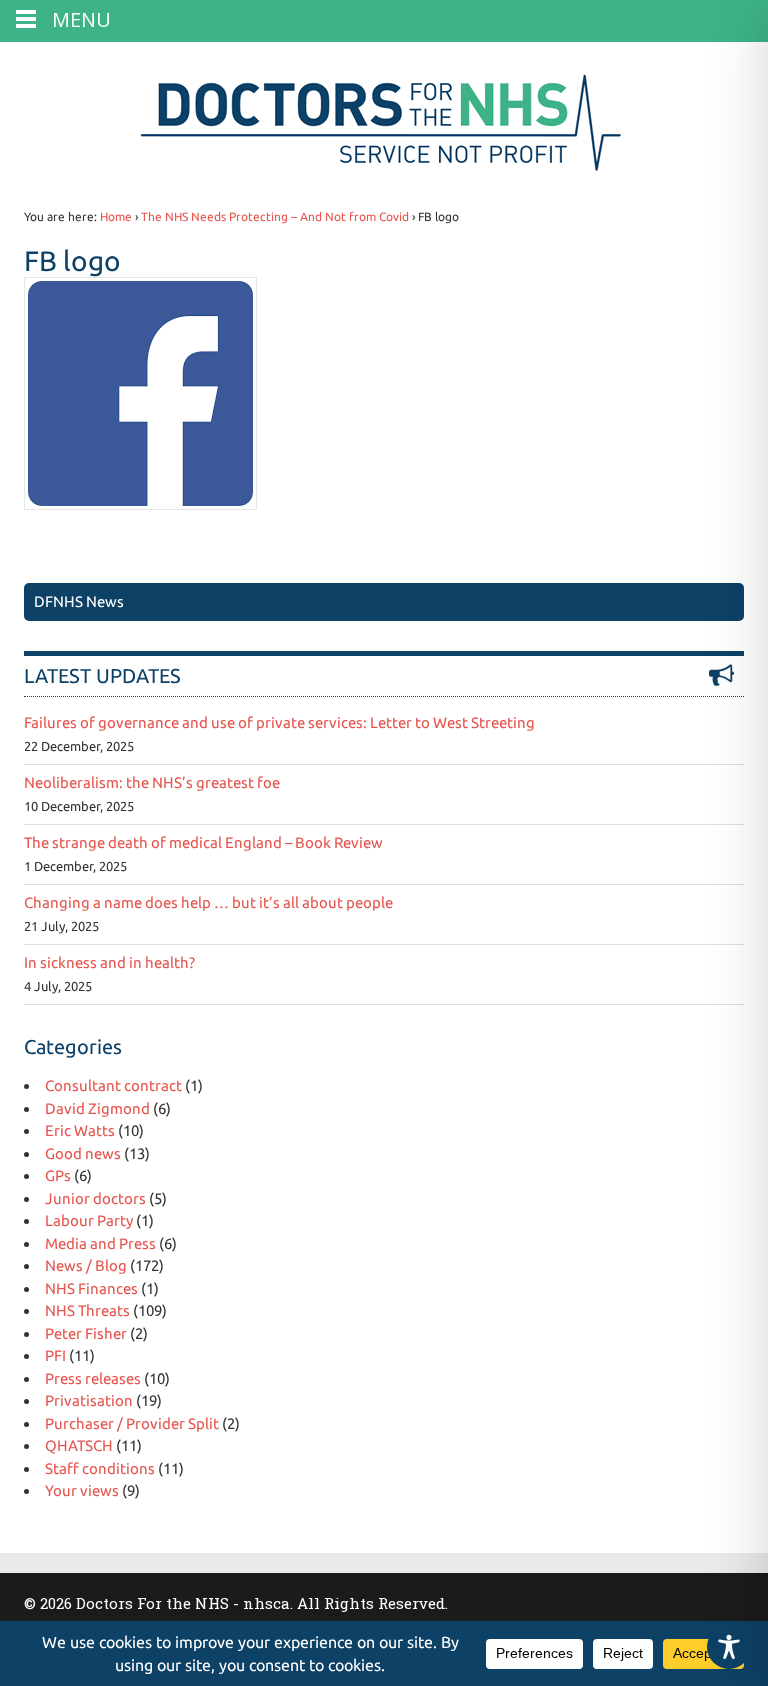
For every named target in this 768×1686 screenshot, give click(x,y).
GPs (58, 1175)
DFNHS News (79, 601)
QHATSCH (79, 1445)
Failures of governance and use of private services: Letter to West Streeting (279, 722)
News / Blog (86, 1265)
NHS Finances (91, 1288)
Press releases (93, 1378)
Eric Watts (80, 1130)
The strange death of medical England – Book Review (203, 842)
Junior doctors (95, 1198)
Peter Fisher (86, 1333)
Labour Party (89, 1220)
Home (116, 216)
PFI (55, 1355)
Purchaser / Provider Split (132, 1423)
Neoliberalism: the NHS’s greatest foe (152, 782)
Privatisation (89, 1400)
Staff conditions (100, 1468)
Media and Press (100, 1243)
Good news (83, 1153)
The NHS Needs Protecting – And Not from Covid (275, 216)
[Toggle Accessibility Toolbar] (729, 1647)
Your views (82, 1490)
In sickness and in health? (109, 962)
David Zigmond (97, 1108)
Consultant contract (113, 1085)
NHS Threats (87, 1310)
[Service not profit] (384, 170)
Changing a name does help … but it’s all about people (208, 902)
